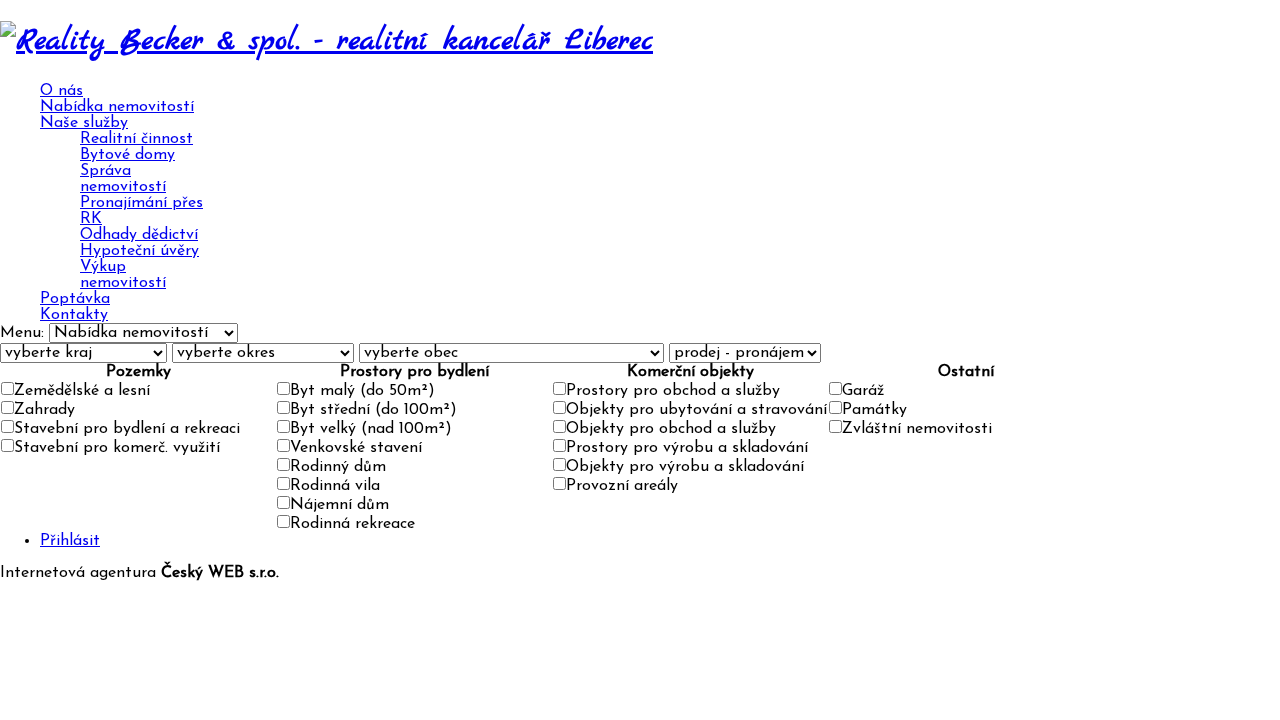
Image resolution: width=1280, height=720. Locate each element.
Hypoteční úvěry (139, 251)
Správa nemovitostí (123, 179)
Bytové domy (127, 155)
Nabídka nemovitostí (117, 107)
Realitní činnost (136, 139)
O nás (61, 91)
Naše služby (84, 123)
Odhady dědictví (139, 235)
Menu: (24, 333)
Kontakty (74, 315)
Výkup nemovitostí (123, 275)
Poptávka (75, 299)
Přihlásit (70, 541)
